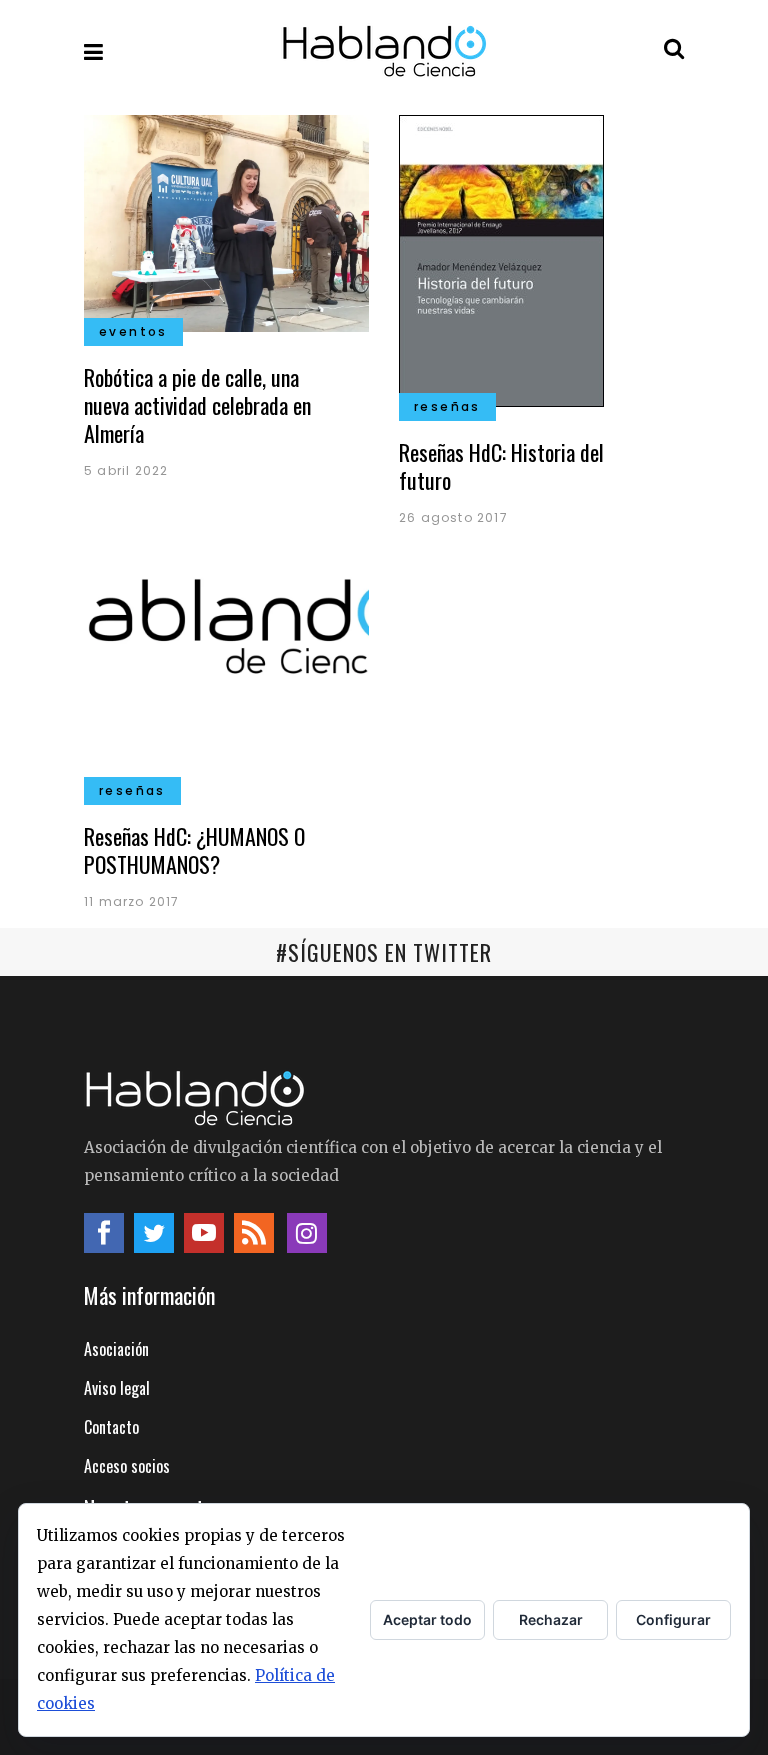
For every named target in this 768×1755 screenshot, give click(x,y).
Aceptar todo (427, 1619)
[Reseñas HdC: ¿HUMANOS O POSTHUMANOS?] (226, 680)
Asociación (116, 1349)
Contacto (111, 1427)
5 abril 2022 (126, 470)
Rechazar (551, 1619)
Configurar (673, 1619)
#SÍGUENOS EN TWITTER (384, 952)
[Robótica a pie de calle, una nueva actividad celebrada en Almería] (226, 221)
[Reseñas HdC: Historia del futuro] (501, 258)
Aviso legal (117, 1388)
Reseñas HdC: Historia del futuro (501, 466)
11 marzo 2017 (132, 901)
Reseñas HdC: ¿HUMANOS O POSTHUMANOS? (194, 850)
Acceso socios (127, 1466)
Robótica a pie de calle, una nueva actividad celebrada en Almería (197, 405)
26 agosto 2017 (453, 517)
